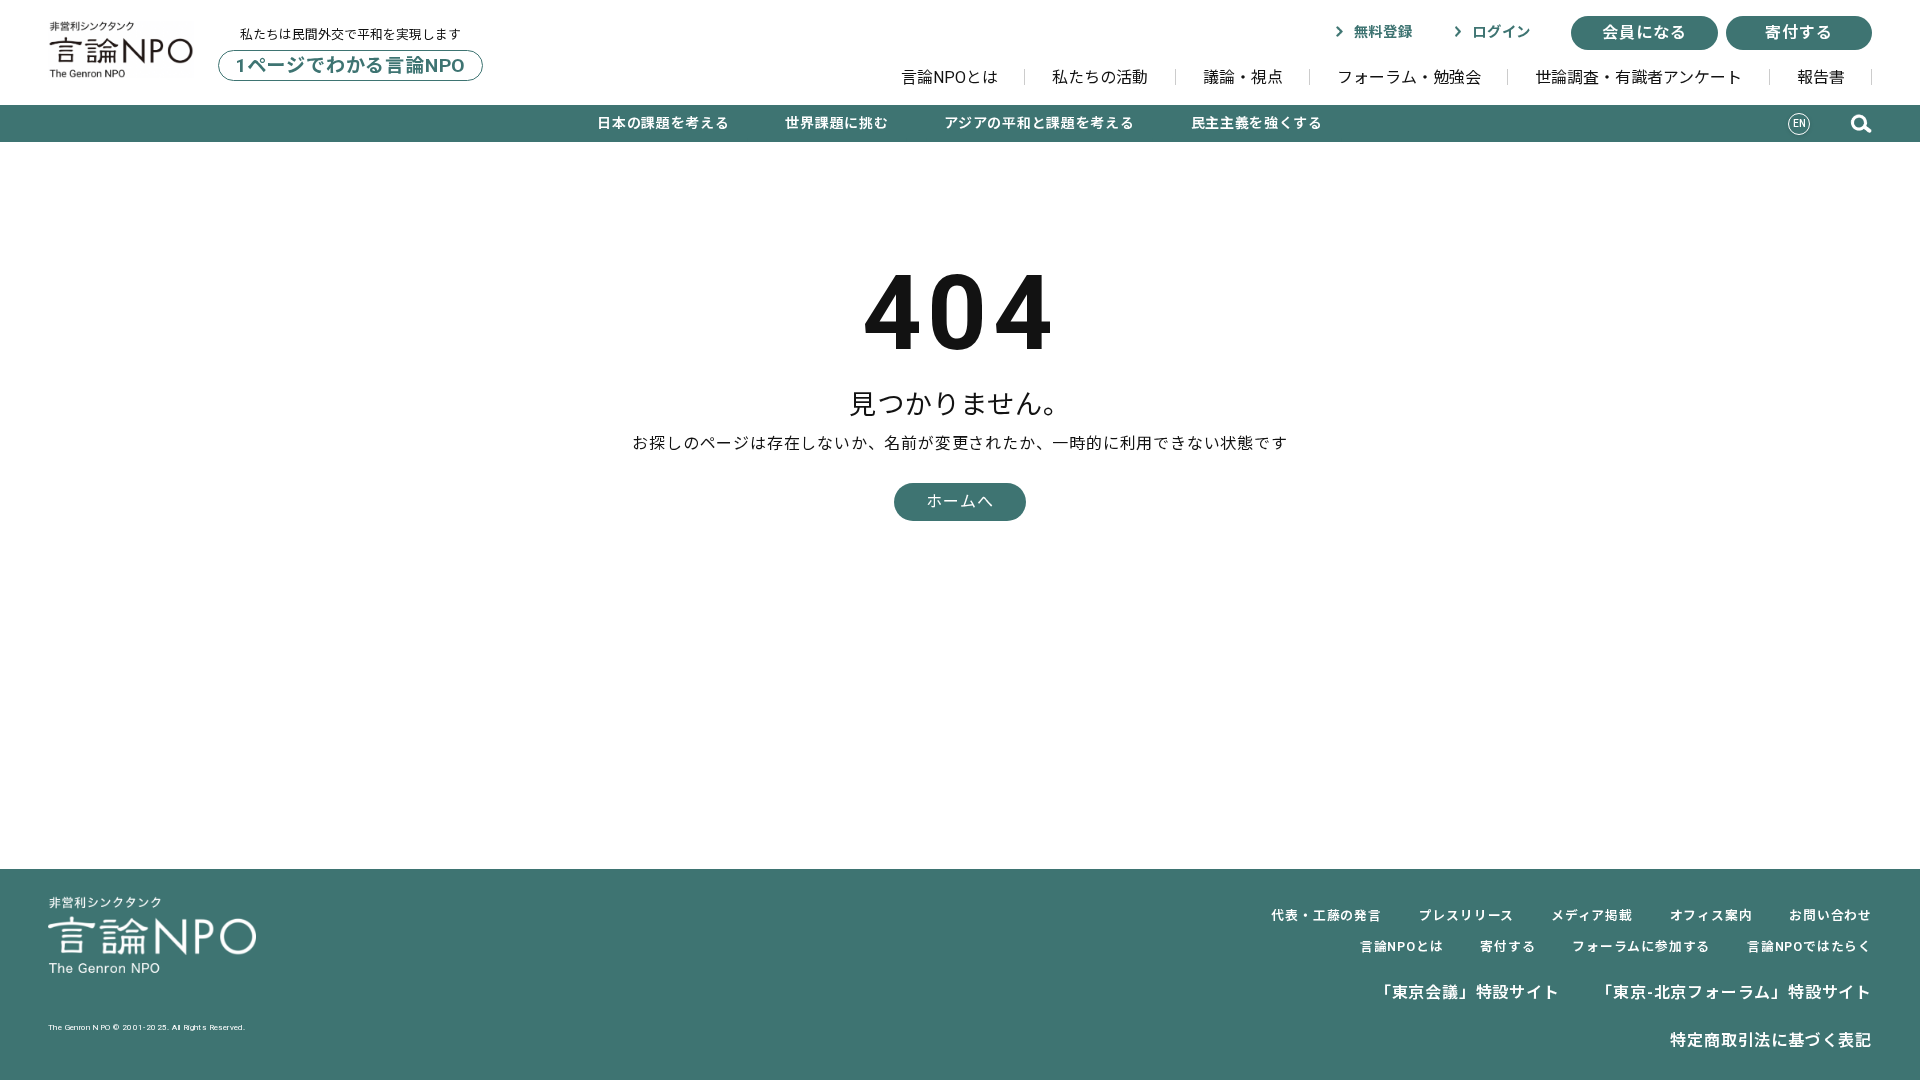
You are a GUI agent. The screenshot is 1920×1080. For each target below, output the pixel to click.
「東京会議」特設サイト (1467, 992)
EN (1800, 123)
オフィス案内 (1711, 915)
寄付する (1798, 32)
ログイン (1499, 32)
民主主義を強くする (1257, 123)
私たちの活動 (1100, 77)
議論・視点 (1243, 77)
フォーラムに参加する (1641, 946)
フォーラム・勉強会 (1409, 77)
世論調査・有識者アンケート (1638, 77)
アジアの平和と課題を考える (1039, 123)
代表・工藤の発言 (1326, 915)
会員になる (1644, 32)
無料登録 (1380, 32)
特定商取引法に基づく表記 (1771, 1040)
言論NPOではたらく (1809, 946)
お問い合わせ (1830, 915)
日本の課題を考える (663, 123)
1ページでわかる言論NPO (350, 65)
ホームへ (959, 501)
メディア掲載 (1592, 915)
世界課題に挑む (836, 123)
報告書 (1821, 77)
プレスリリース (1467, 915)
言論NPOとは (949, 77)
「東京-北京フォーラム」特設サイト (1734, 992)
